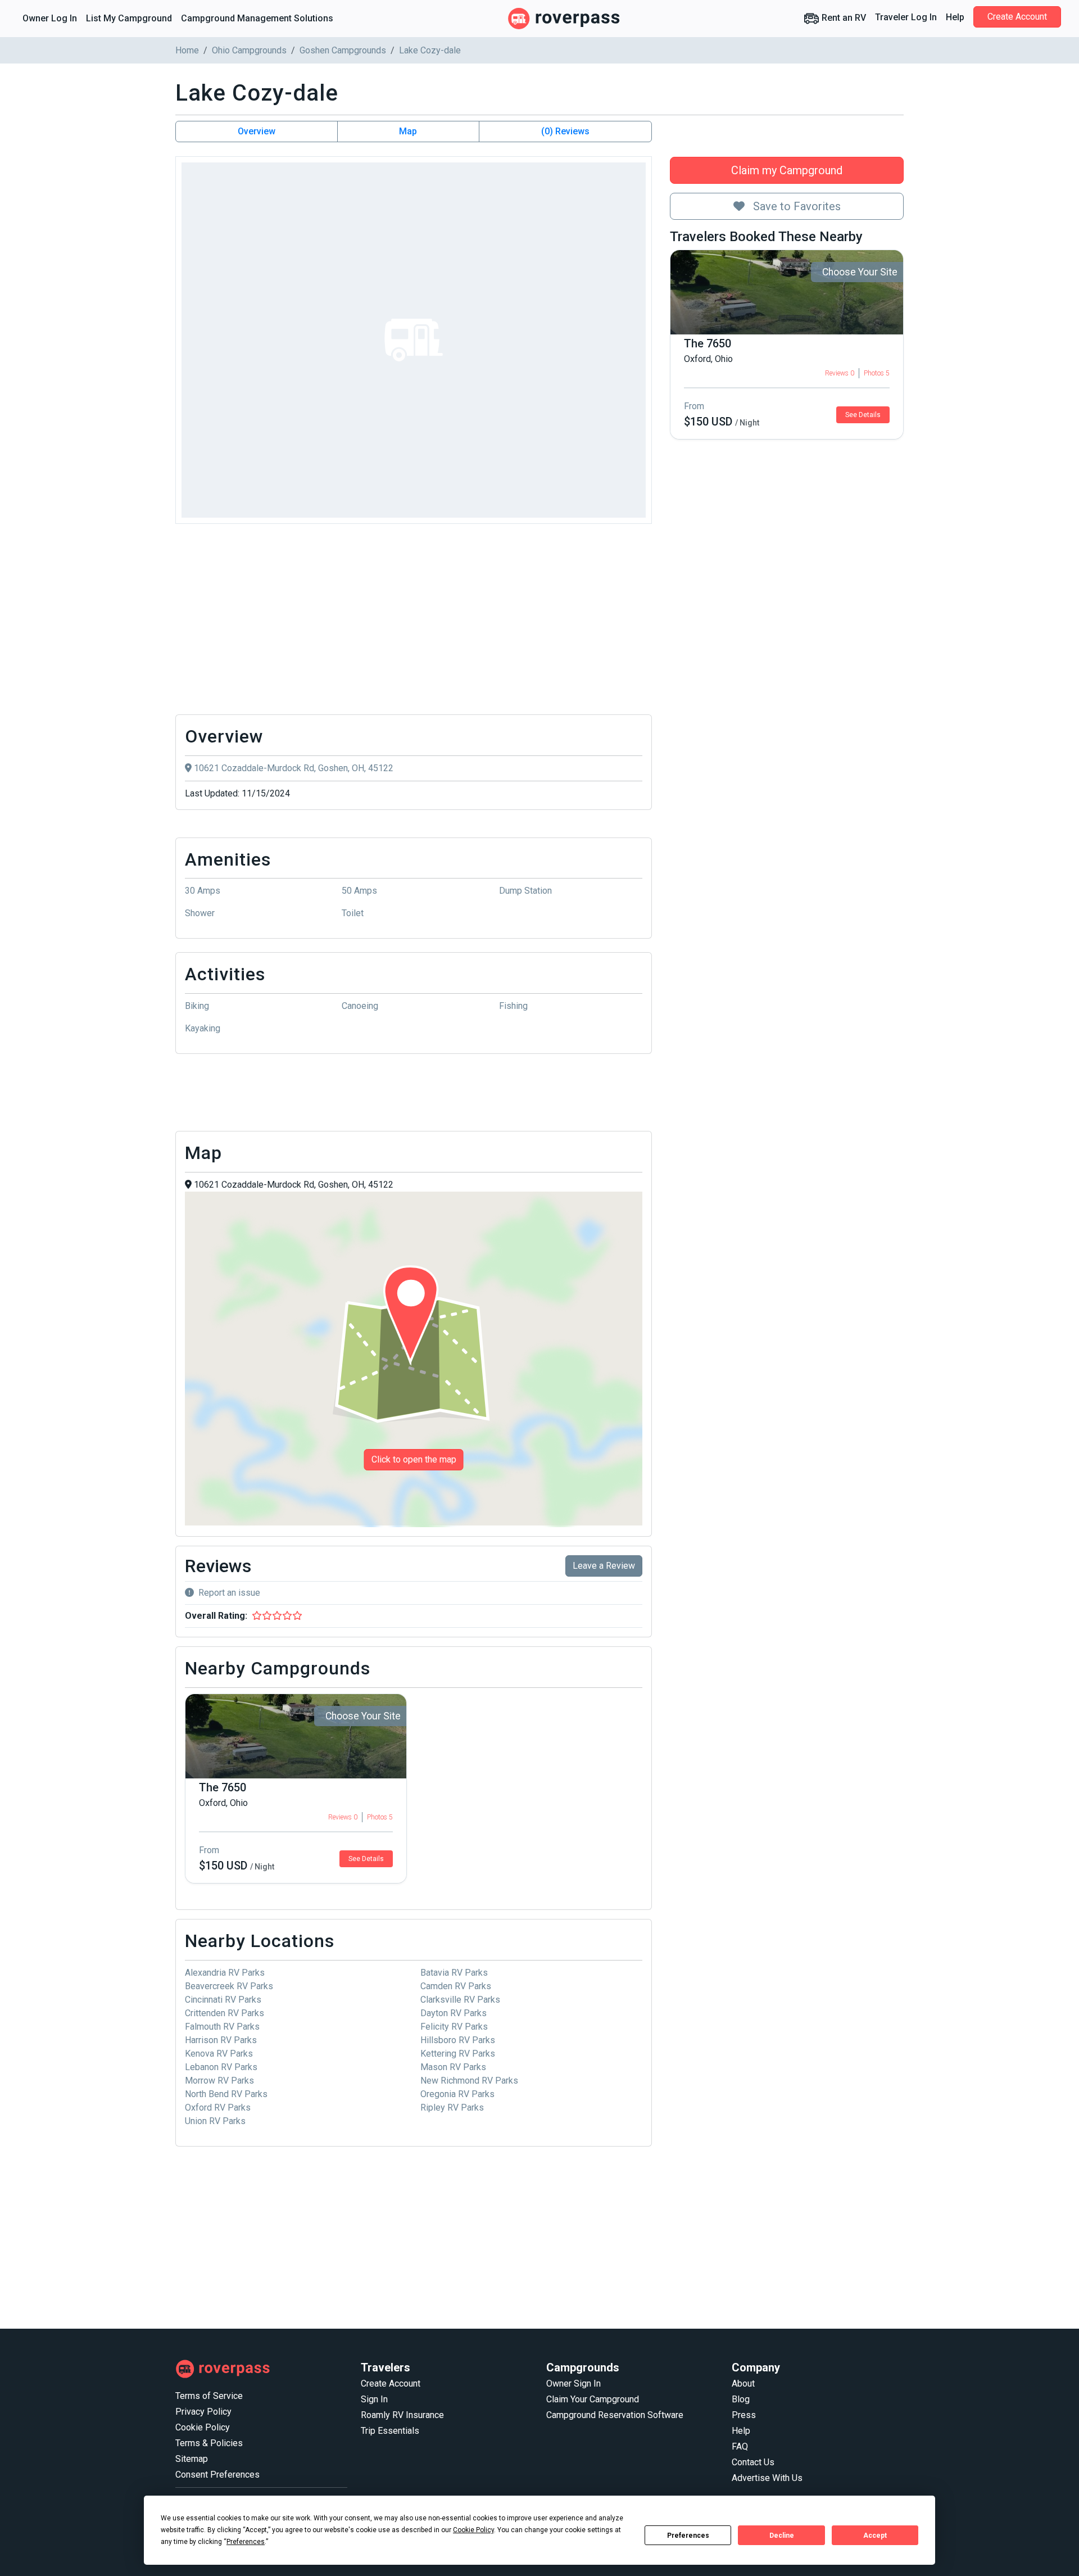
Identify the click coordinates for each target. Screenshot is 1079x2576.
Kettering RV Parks (458, 2054)
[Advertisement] (414, 622)
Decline (782, 2536)
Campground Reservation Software (615, 2415)
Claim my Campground (787, 170)
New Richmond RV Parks (469, 2081)
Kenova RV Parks (219, 2054)
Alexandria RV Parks (225, 1973)
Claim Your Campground (593, 2399)
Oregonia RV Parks (457, 2094)
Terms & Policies (209, 2443)
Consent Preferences (217, 2475)
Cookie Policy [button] (473, 2530)
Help (955, 17)
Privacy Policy (203, 2412)
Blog (741, 2399)
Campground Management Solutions (257, 18)
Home (187, 50)
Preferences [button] (246, 2542)
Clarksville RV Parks (460, 2000)
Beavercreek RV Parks (229, 1986)
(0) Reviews (565, 131)
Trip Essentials (390, 2431)
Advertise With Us (767, 2478)
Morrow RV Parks (219, 2081)
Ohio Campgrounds (249, 50)
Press (744, 2415)
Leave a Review (604, 1566)
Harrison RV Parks (221, 2040)
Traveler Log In (906, 17)
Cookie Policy (203, 2427)
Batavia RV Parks (454, 1973)
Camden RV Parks (456, 1986)
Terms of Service (209, 2396)
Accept (875, 2536)
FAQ (740, 2446)
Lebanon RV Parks (221, 2067)
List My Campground (129, 18)
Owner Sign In (573, 2383)
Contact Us (753, 2462)
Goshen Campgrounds (343, 50)
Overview (257, 131)
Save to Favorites (795, 206)
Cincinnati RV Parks (223, 2000)
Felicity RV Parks (454, 2027)
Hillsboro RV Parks (458, 2040)
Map (408, 131)
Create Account (1017, 17)
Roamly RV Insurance (402, 2415)
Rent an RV (843, 18)
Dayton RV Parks (454, 2013)
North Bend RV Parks (226, 2094)
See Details (863, 415)
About (743, 2383)
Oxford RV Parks (218, 2108)
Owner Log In (50, 18)
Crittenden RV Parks (225, 2013)
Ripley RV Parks (452, 2108)
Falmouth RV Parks (222, 2027)
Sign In (374, 2399)
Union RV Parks (215, 2121)
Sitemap (192, 2459)
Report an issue (229, 1593)
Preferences (688, 2536)
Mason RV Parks (453, 2067)
